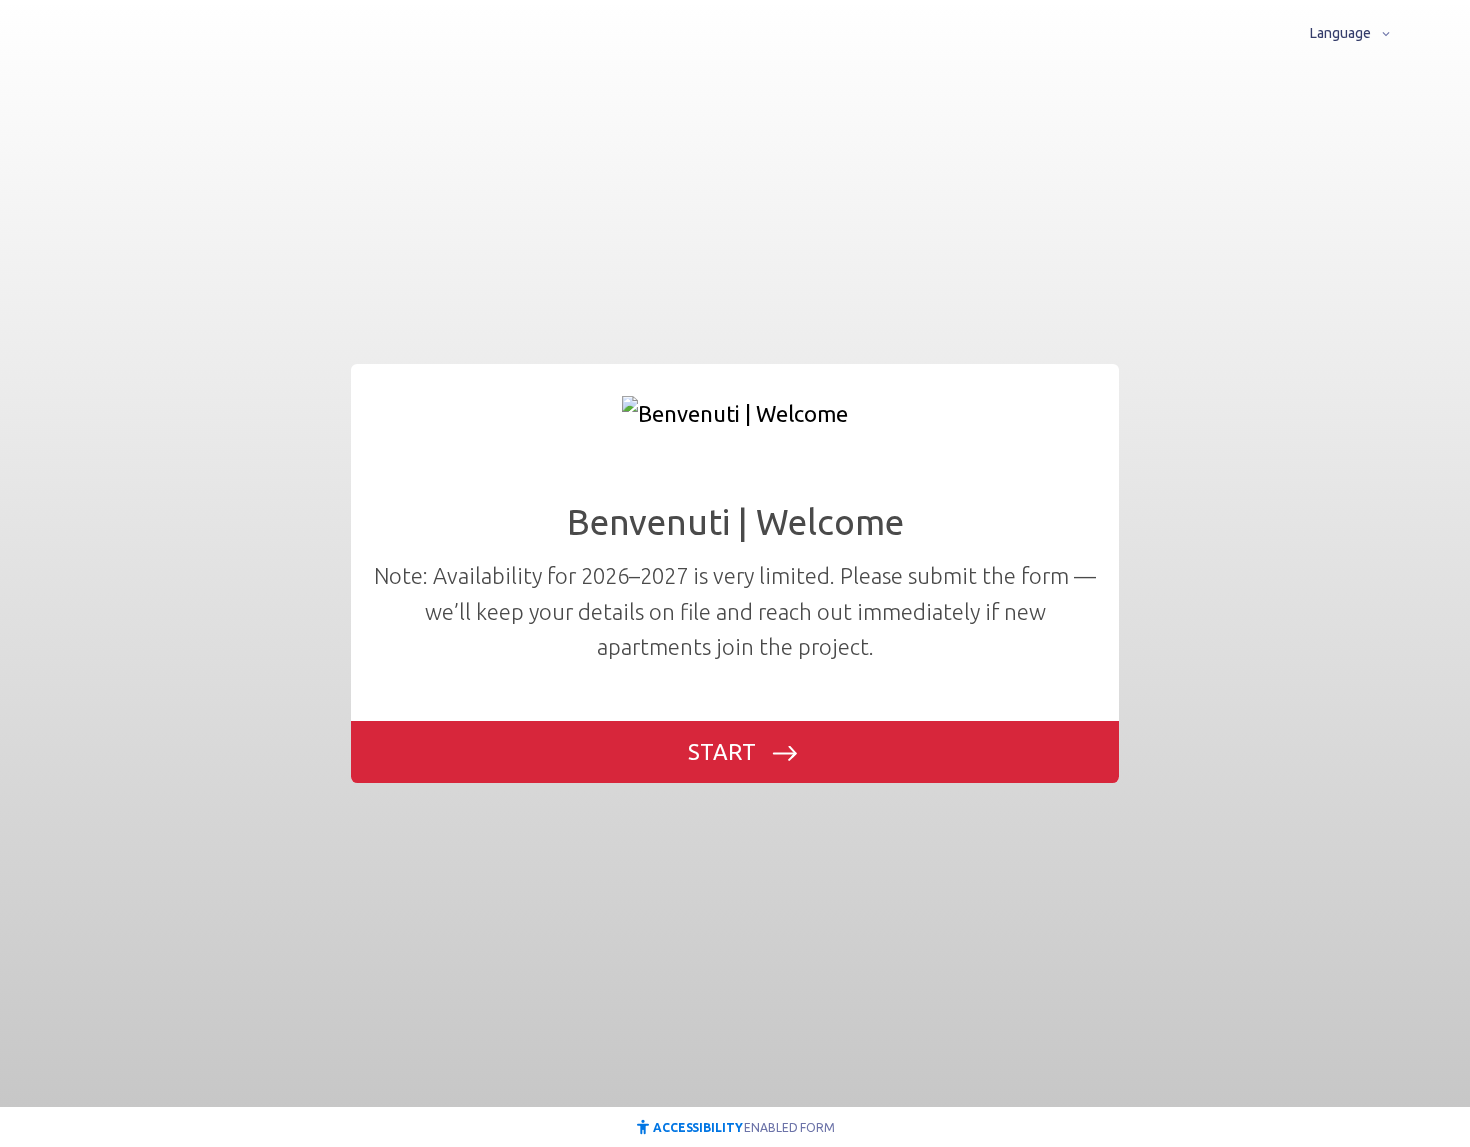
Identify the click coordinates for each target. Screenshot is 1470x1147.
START (722, 751)
